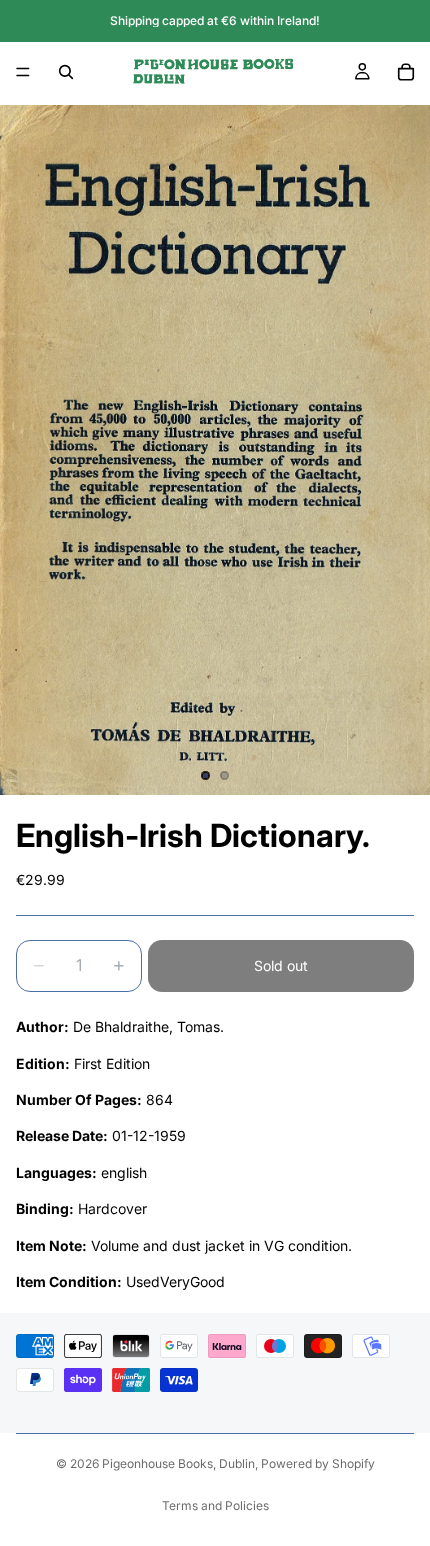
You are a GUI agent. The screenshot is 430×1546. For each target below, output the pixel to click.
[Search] (66, 72)
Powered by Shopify (318, 1463)
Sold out (281, 965)
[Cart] (406, 72)
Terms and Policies (215, 1505)
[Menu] (23, 72)
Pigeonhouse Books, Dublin (178, 1463)
